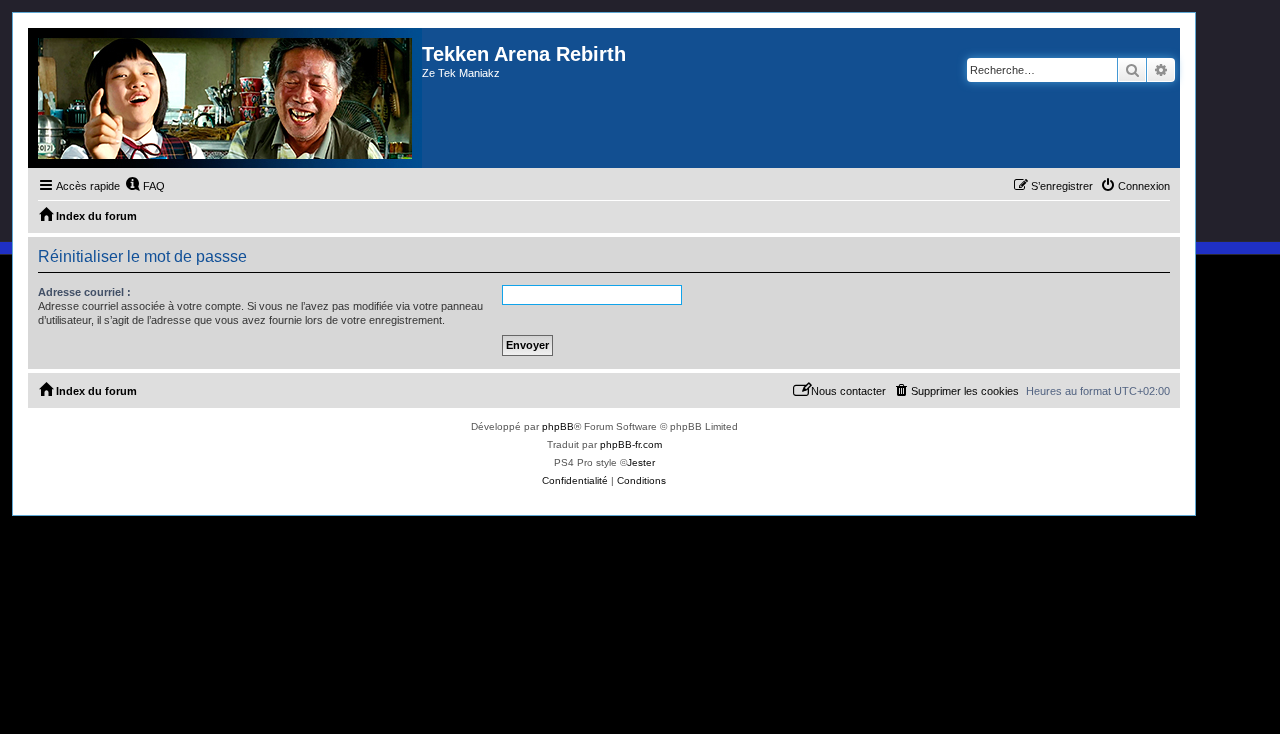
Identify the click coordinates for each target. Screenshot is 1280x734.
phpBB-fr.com (631, 444)
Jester (641, 462)
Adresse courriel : (84, 292)
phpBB (558, 426)
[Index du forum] (225, 98)
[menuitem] (145, 186)
